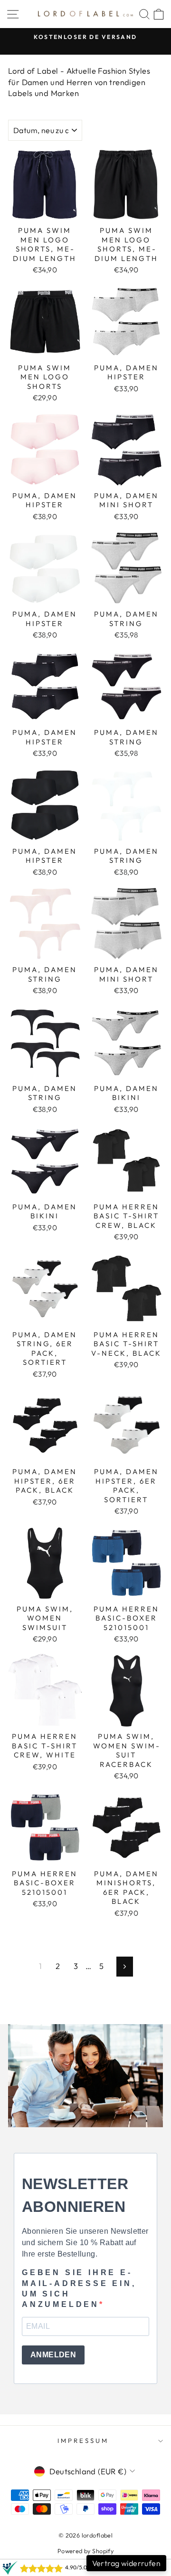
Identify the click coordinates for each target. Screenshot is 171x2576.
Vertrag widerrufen (126, 2563)
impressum (83, 2441)
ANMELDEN (53, 2355)
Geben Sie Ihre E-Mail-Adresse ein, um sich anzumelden (79, 2288)
